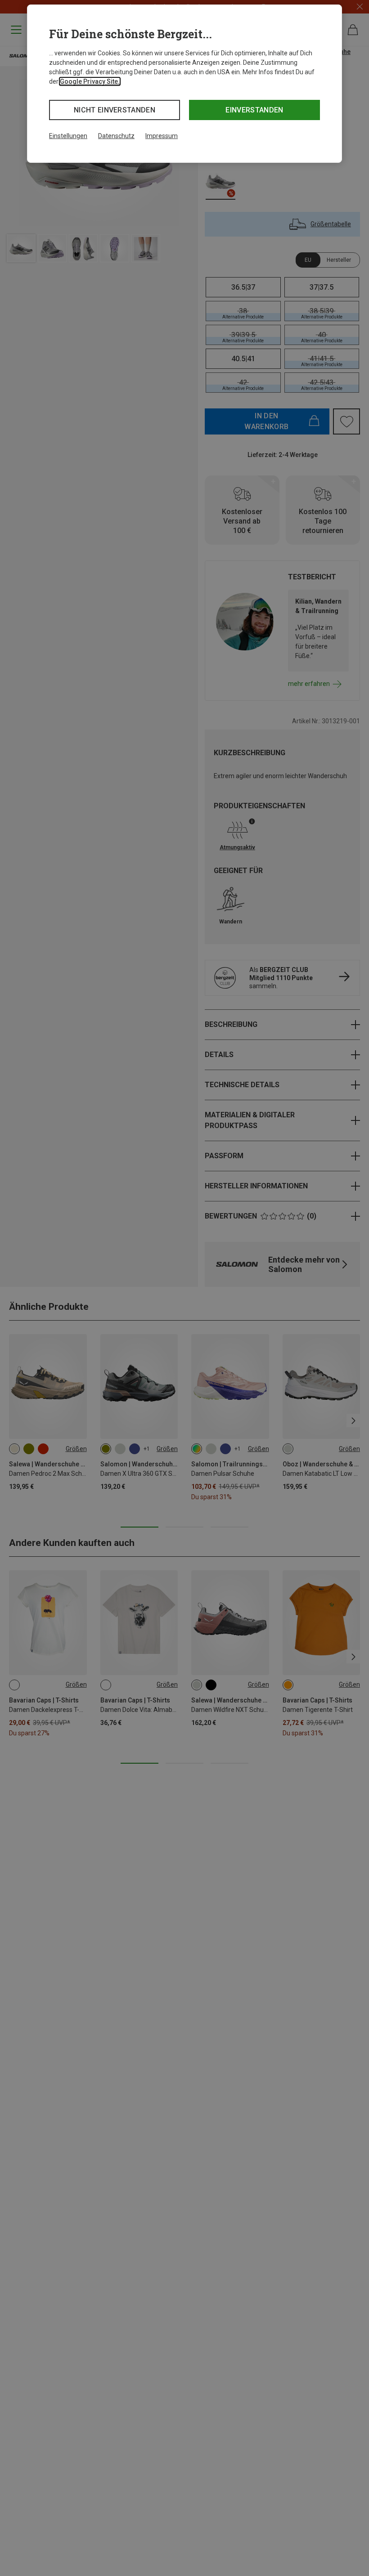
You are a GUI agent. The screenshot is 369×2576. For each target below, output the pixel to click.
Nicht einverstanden (115, 110)
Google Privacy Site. (90, 81)
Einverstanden (254, 110)
